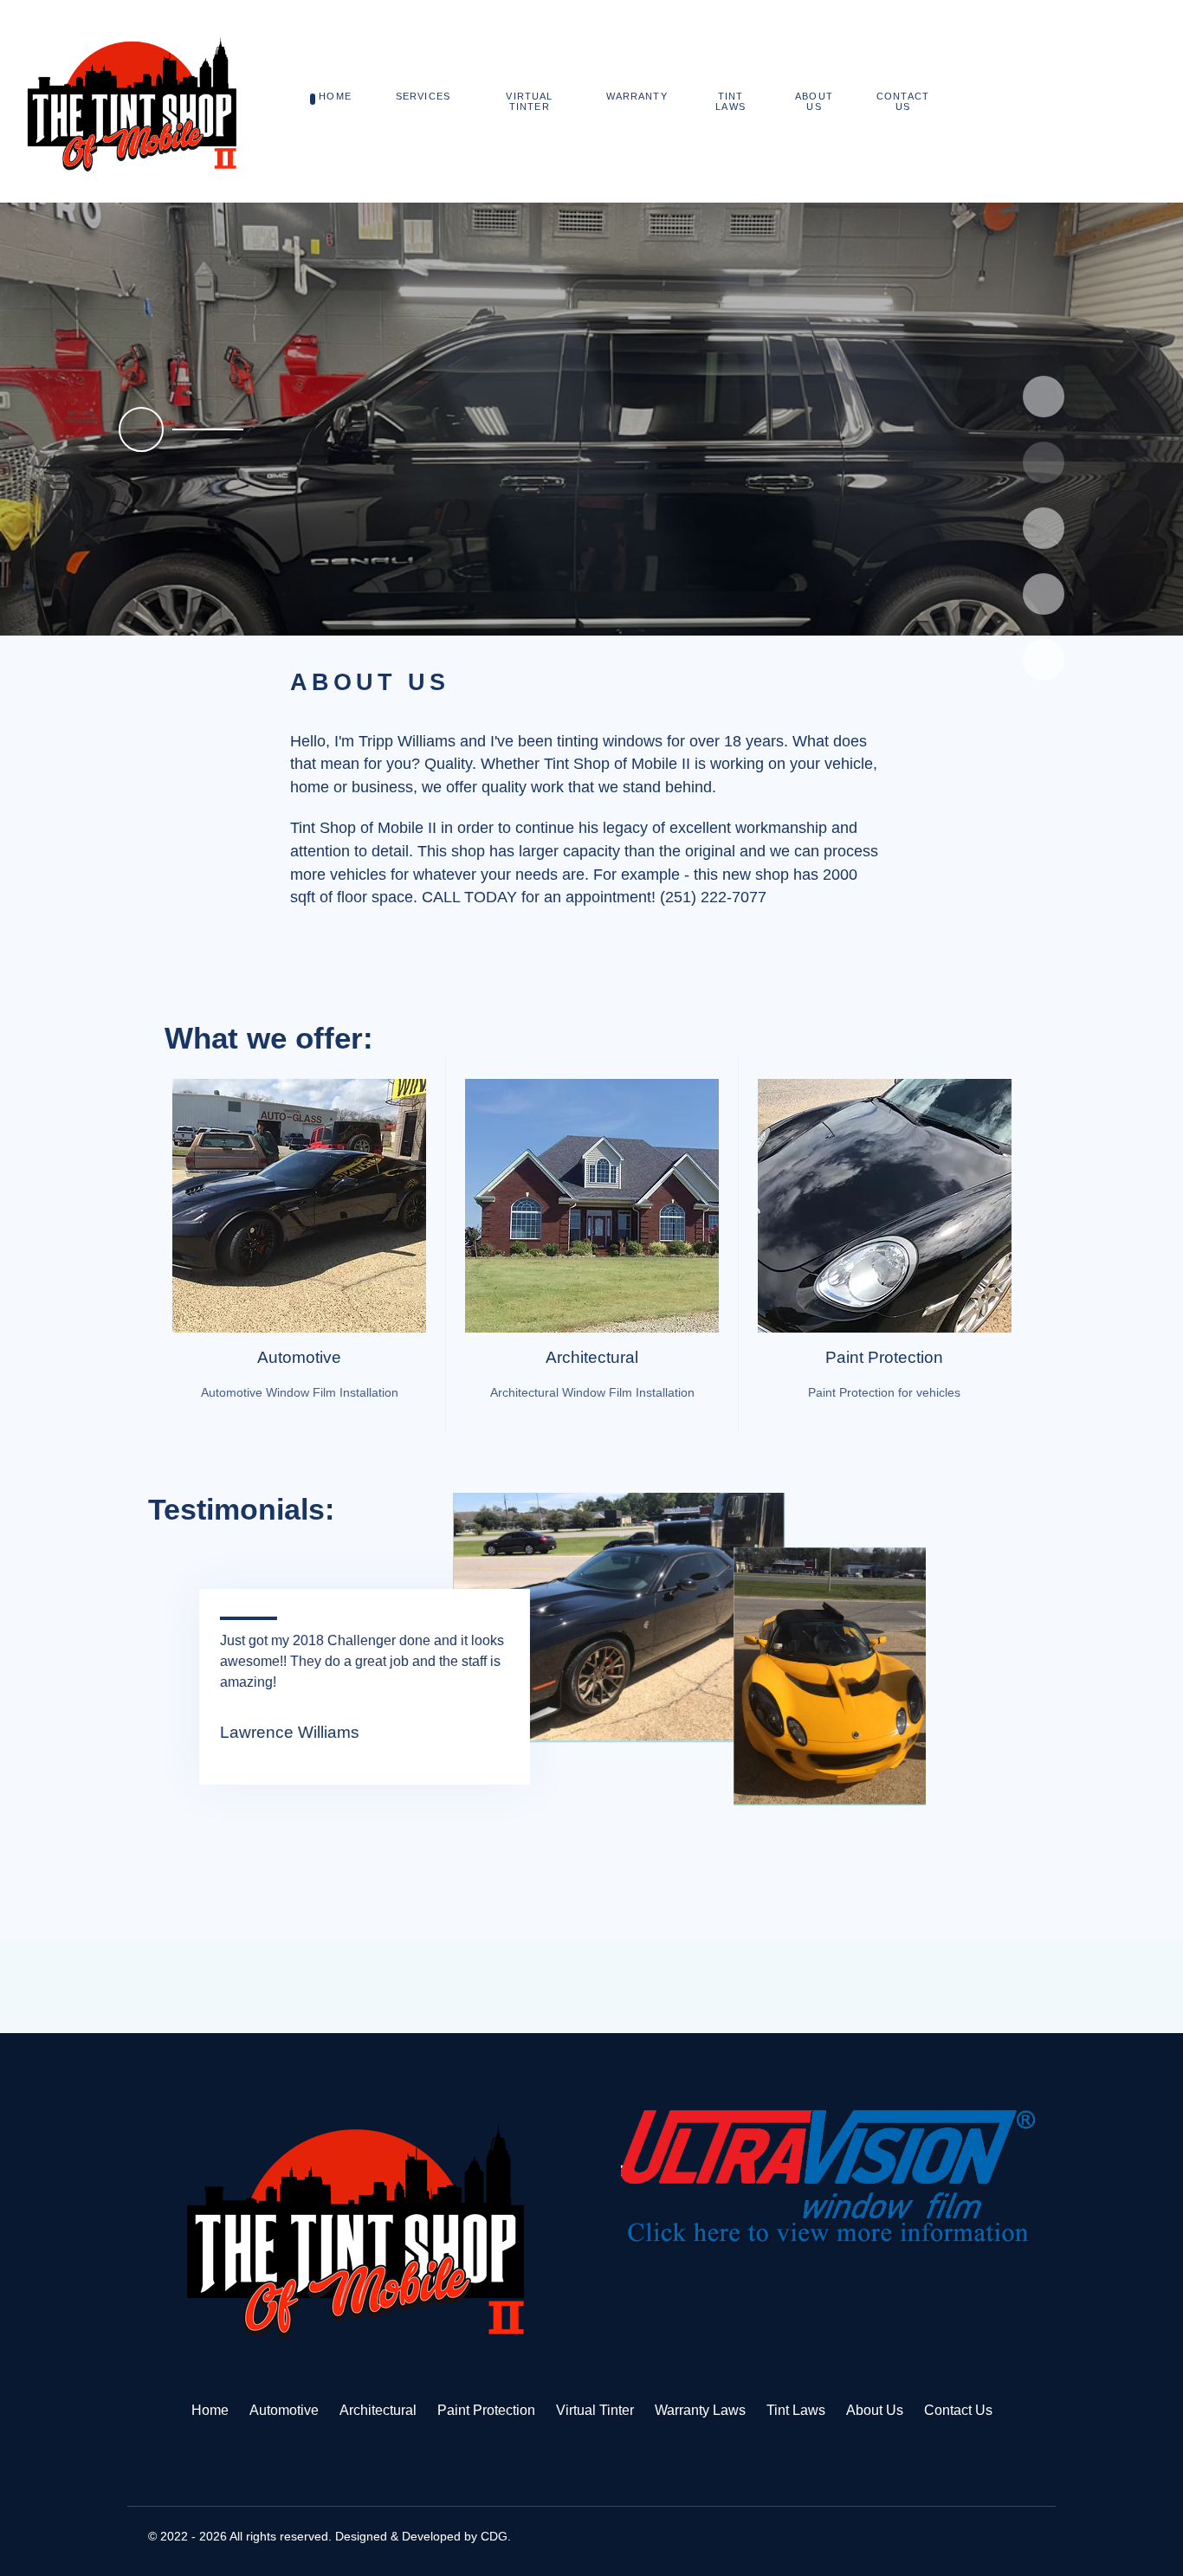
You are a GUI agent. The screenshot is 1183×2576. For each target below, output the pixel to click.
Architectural (592, 1357)
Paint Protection (884, 1357)
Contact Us (958, 2410)
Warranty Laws (700, 2410)
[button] (613, 594)
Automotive (299, 1357)
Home (210, 2410)
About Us (875, 2410)
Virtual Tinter (595, 2410)
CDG (494, 2536)
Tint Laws (796, 2410)
